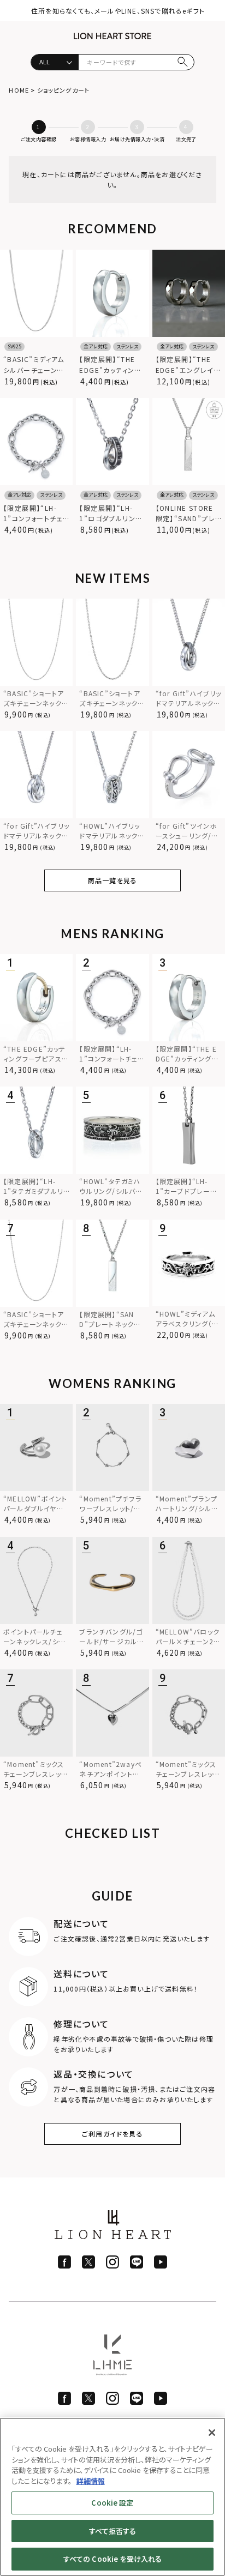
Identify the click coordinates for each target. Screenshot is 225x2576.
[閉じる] (212, 2433)
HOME (19, 90)
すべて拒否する (113, 2531)
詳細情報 (91, 2481)
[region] (112, 2497)
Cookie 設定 (112, 2503)
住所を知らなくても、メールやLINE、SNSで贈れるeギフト (118, 11)
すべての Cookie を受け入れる (112, 2559)
